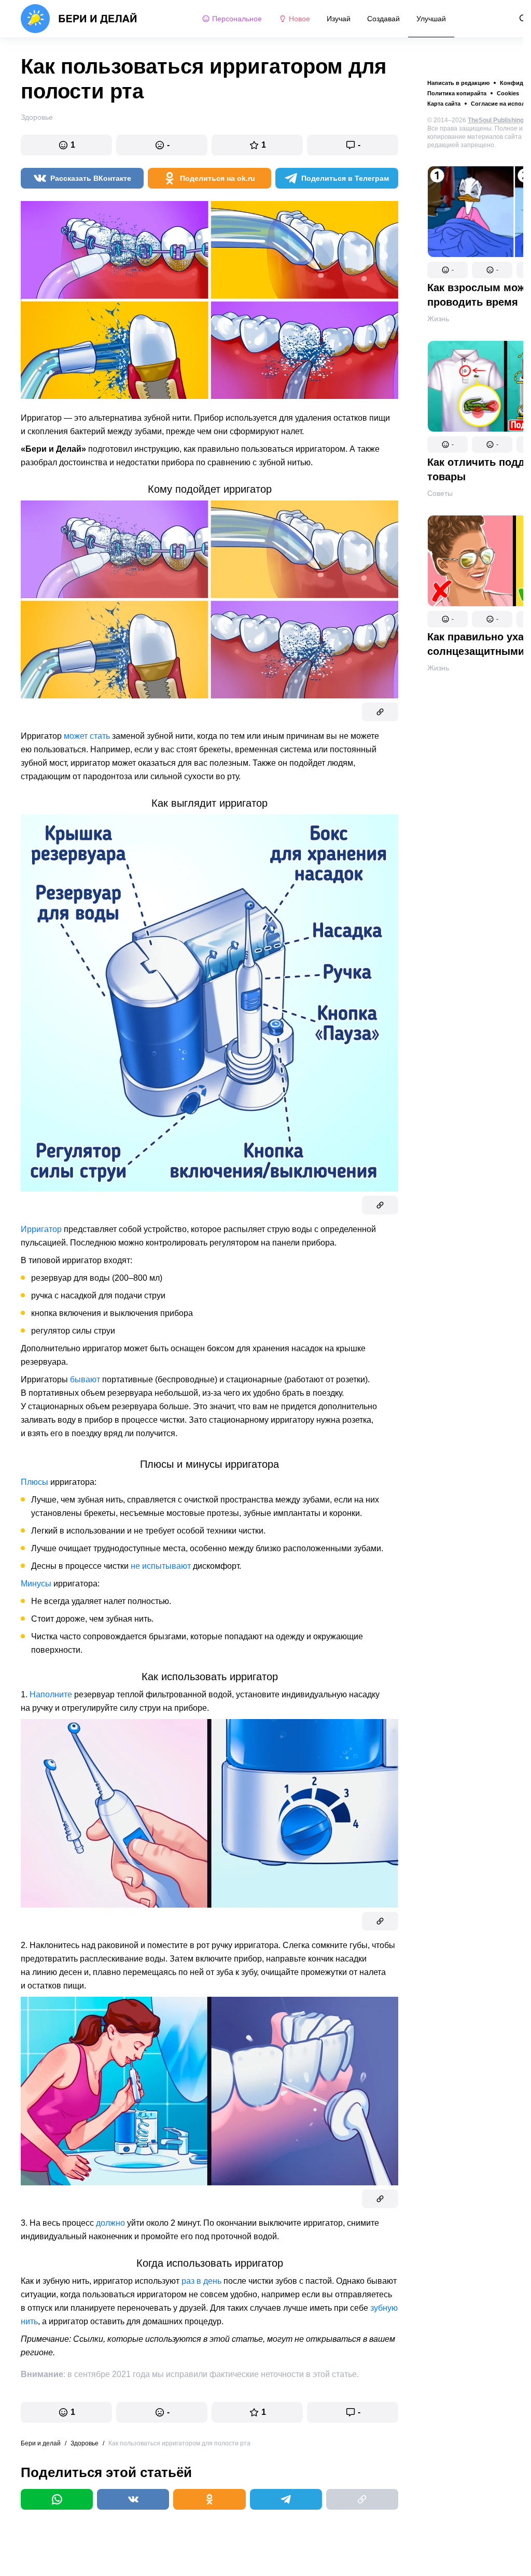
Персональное (237, 19)
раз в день (201, 2281)
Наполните (51, 1694)
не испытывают (161, 1566)
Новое (299, 19)
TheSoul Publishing (496, 120)
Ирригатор (41, 1229)
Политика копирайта (457, 93)
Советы (440, 493)
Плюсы (34, 1482)
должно (110, 2223)
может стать (87, 736)
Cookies (508, 93)
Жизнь (438, 319)
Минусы (36, 1584)
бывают (85, 1379)
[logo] (79, 19)
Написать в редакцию (458, 83)
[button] (448, 270)
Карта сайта (444, 104)
